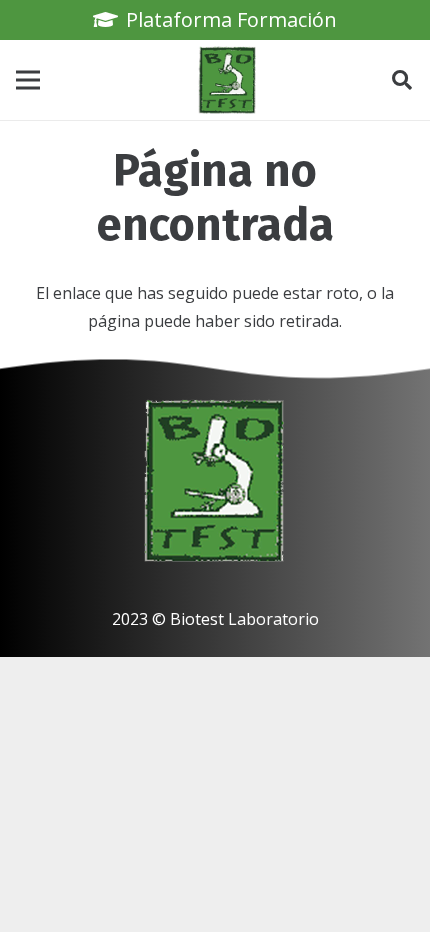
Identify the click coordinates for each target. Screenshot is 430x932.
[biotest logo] (228, 80)
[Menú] (28, 80)
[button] (402, 80)
